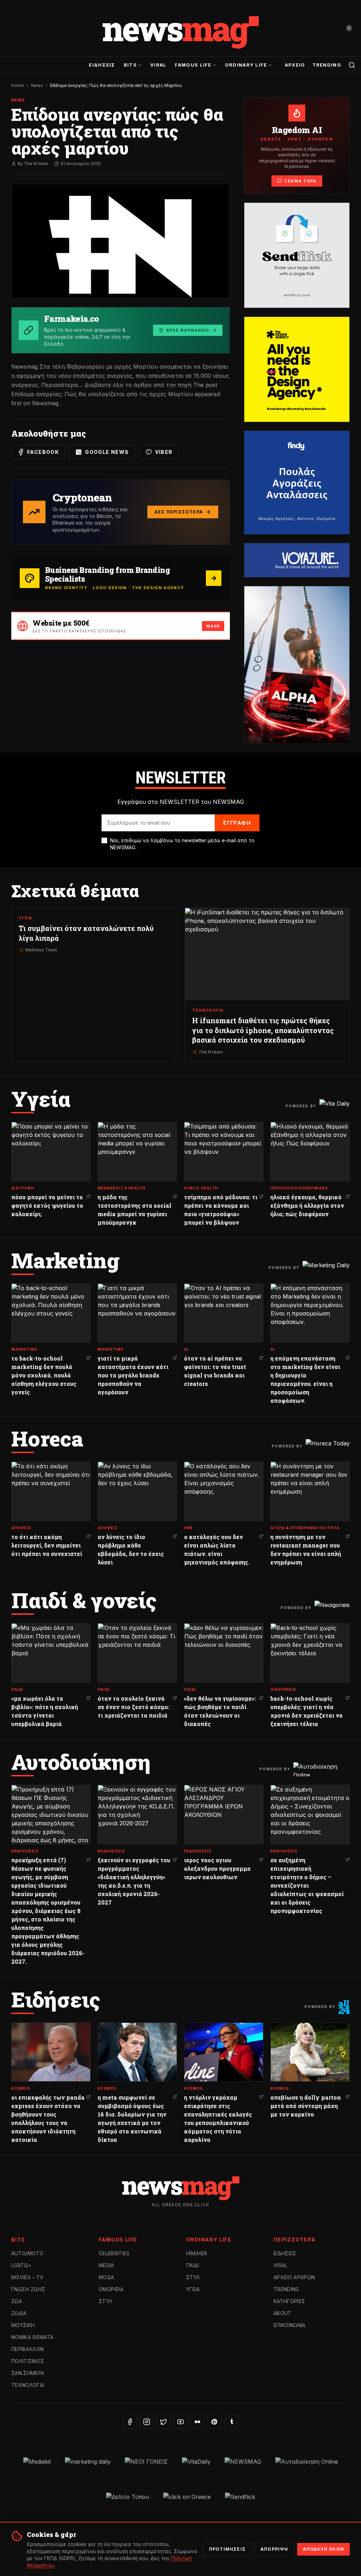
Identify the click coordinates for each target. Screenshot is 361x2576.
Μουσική (23, 2325)
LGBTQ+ (21, 2265)
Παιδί (193, 2265)
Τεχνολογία (28, 2385)
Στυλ (106, 2301)
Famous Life (193, 65)
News (37, 85)
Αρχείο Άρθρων (294, 2277)
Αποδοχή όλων (323, 2549)
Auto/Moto (27, 2253)
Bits (130, 65)
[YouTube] (180, 2422)
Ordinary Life (246, 65)
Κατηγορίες (289, 2301)
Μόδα (106, 2277)
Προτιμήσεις (227, 2549)
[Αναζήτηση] (352, 65)
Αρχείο (295, 65)
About (283, 2313)
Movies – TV (27, 2277)
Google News (107, 452)
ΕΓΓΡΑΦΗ (237, 823)
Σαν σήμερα (28, 2373)
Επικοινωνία (290, 2325)
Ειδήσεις (102, 65)
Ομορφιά (111, 2289)
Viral (158, 65)
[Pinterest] (214, 2422)
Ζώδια (19, 2313)
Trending (327, 65)
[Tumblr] (231, 2422)
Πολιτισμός (28, 2361)
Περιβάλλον (28, 2349)
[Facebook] (130, 2422)
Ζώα (17, 2301)
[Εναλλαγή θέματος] (349, 28)
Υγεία (193, 2289)
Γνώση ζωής (28, 2289)
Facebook (43, 452)
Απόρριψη (274, 2549)
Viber (164, 452)
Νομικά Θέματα (32, 2337)
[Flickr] (197, 2422)
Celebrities (114, 2253)
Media (106, 2265)
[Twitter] (164, 2422)
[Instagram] (147, 2422)
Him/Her (197, 2253)
